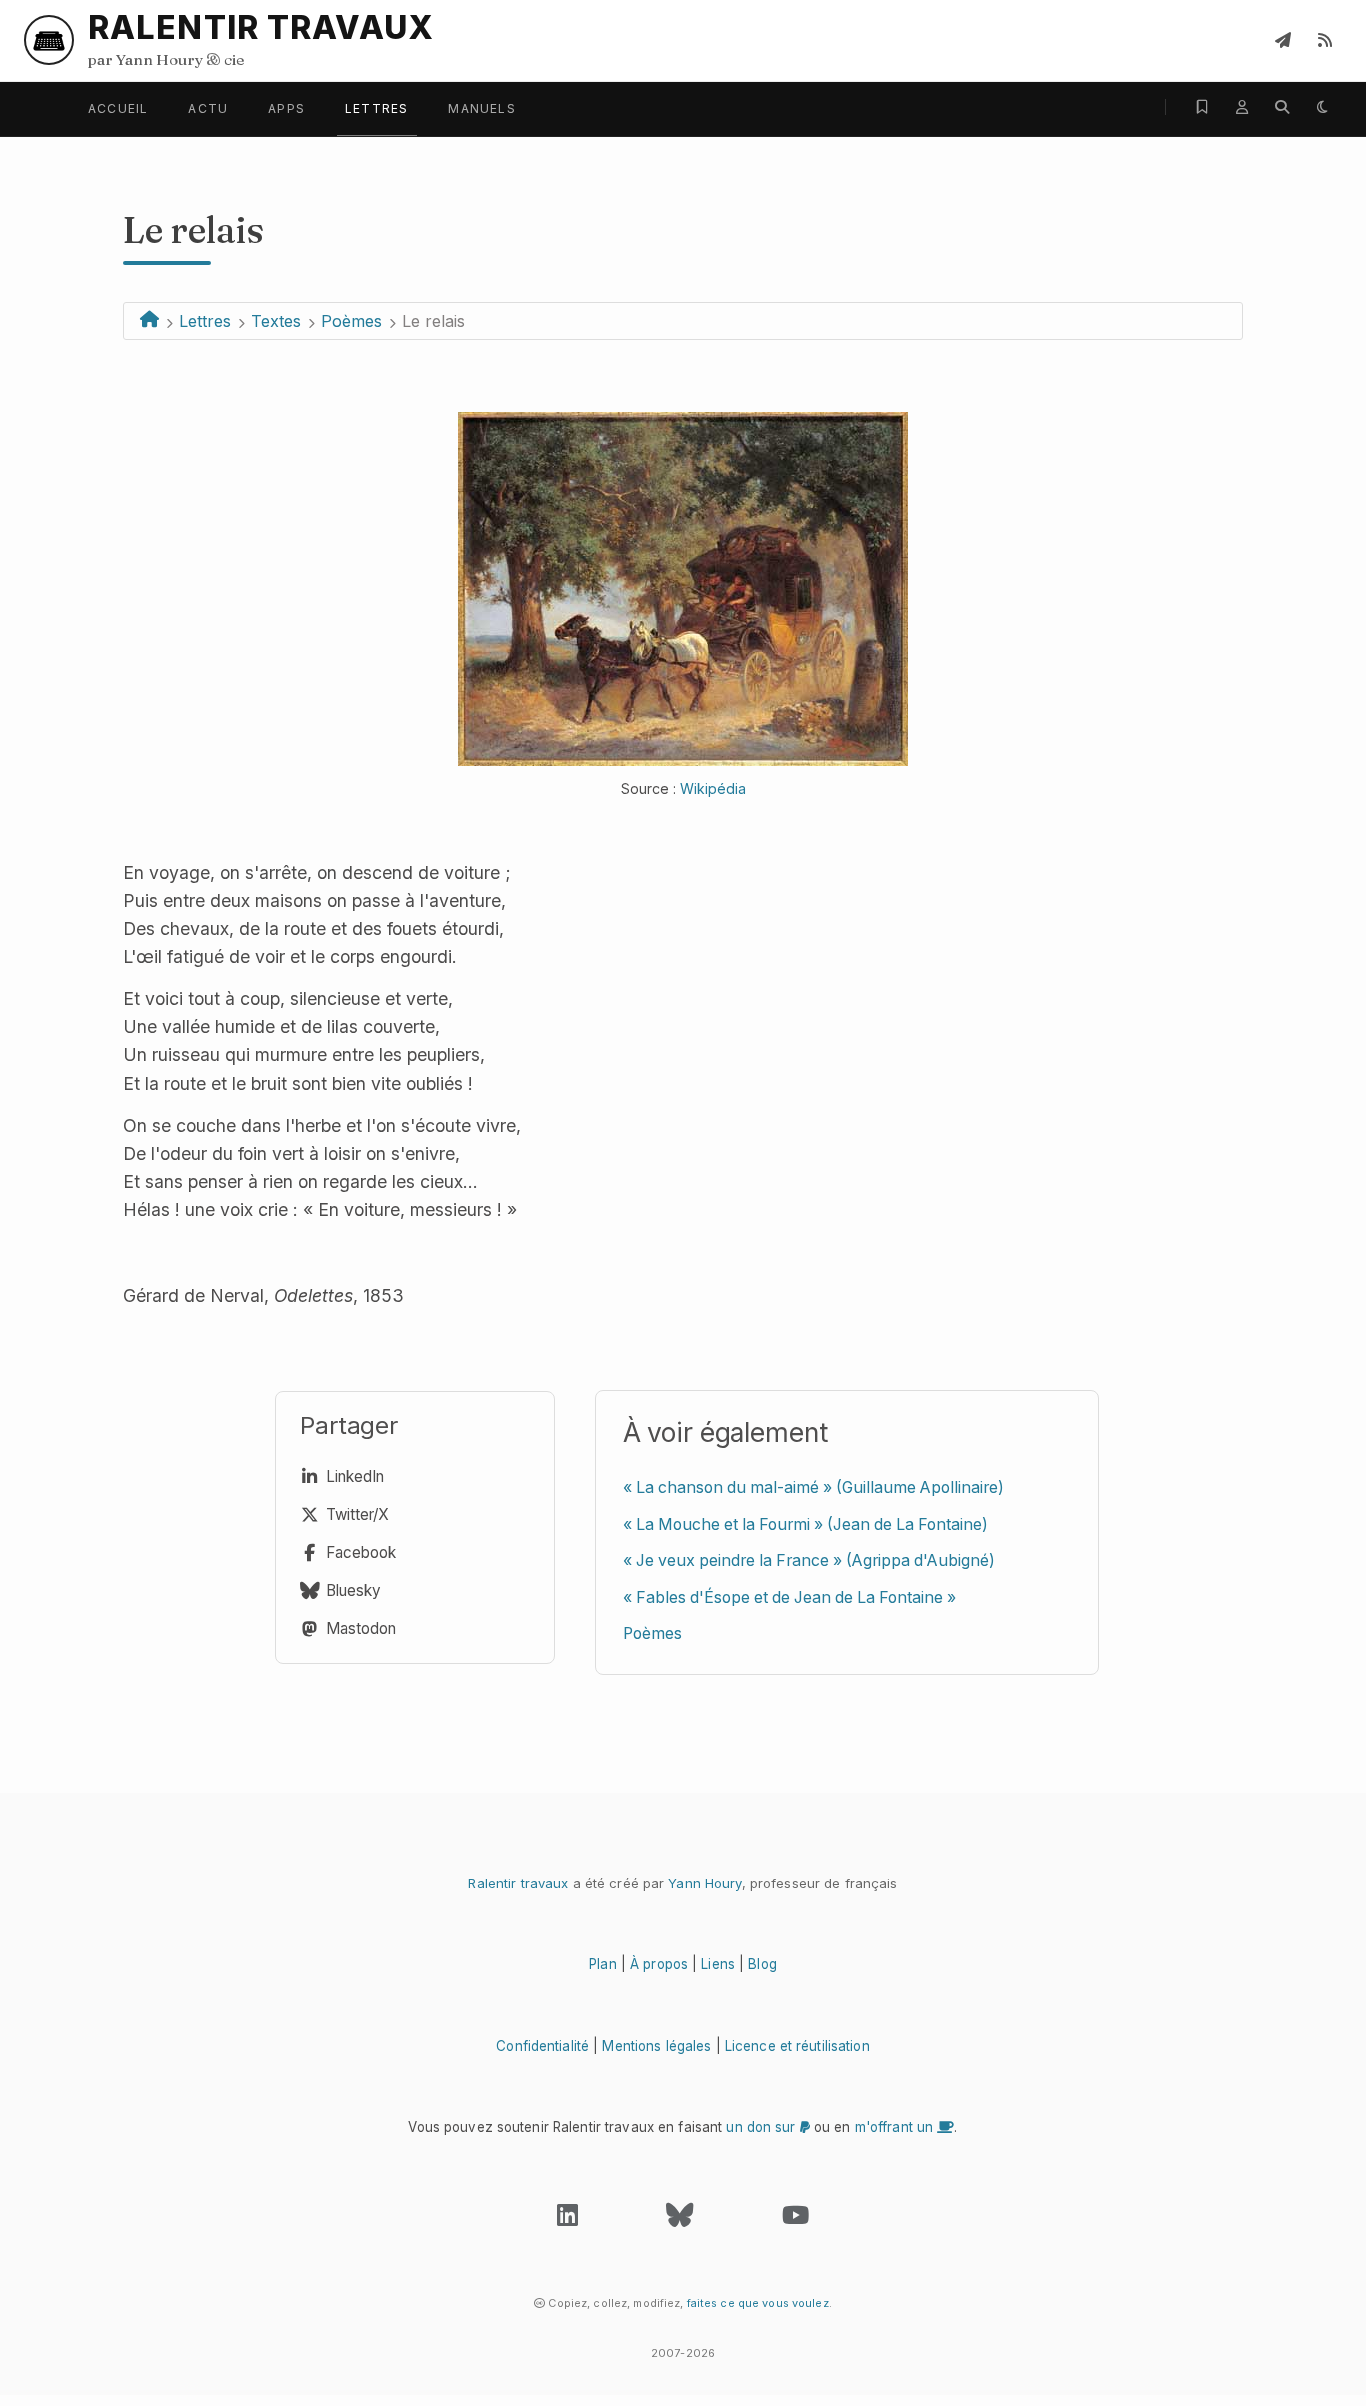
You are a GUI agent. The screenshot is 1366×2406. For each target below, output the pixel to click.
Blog (762, 1964)
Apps (286, 108)
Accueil (118, 108)
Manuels (481, 108)
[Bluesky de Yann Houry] (679, 2219)
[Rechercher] (1282, 107)
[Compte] (1242, 107)
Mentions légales (656, 2046)
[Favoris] (1202, 107)
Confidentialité (542, 2046)
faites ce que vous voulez (758, 2303)
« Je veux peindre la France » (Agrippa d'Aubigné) (809, 1560)
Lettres (376, 108)
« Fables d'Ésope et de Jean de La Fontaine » (789, 1597)
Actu (208, 108)
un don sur (762, 2127)
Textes (276, 321)
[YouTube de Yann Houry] (795, 2219)
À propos (659, 1964)
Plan (603, 1964)
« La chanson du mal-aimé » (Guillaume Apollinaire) (813, 1487)
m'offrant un (896, 2127)
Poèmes (351, 321)
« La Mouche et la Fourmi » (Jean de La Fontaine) (805, 1524)
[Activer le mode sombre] (1322, 107)
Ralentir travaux (518, 1883)
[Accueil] (149, 321)
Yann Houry (704, 1883)
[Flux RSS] (1325, 40)
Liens (718, 1964)
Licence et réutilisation (797, 2046)
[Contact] (1283, 40)
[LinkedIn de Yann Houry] (567, 2219)
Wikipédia (713, 788)
